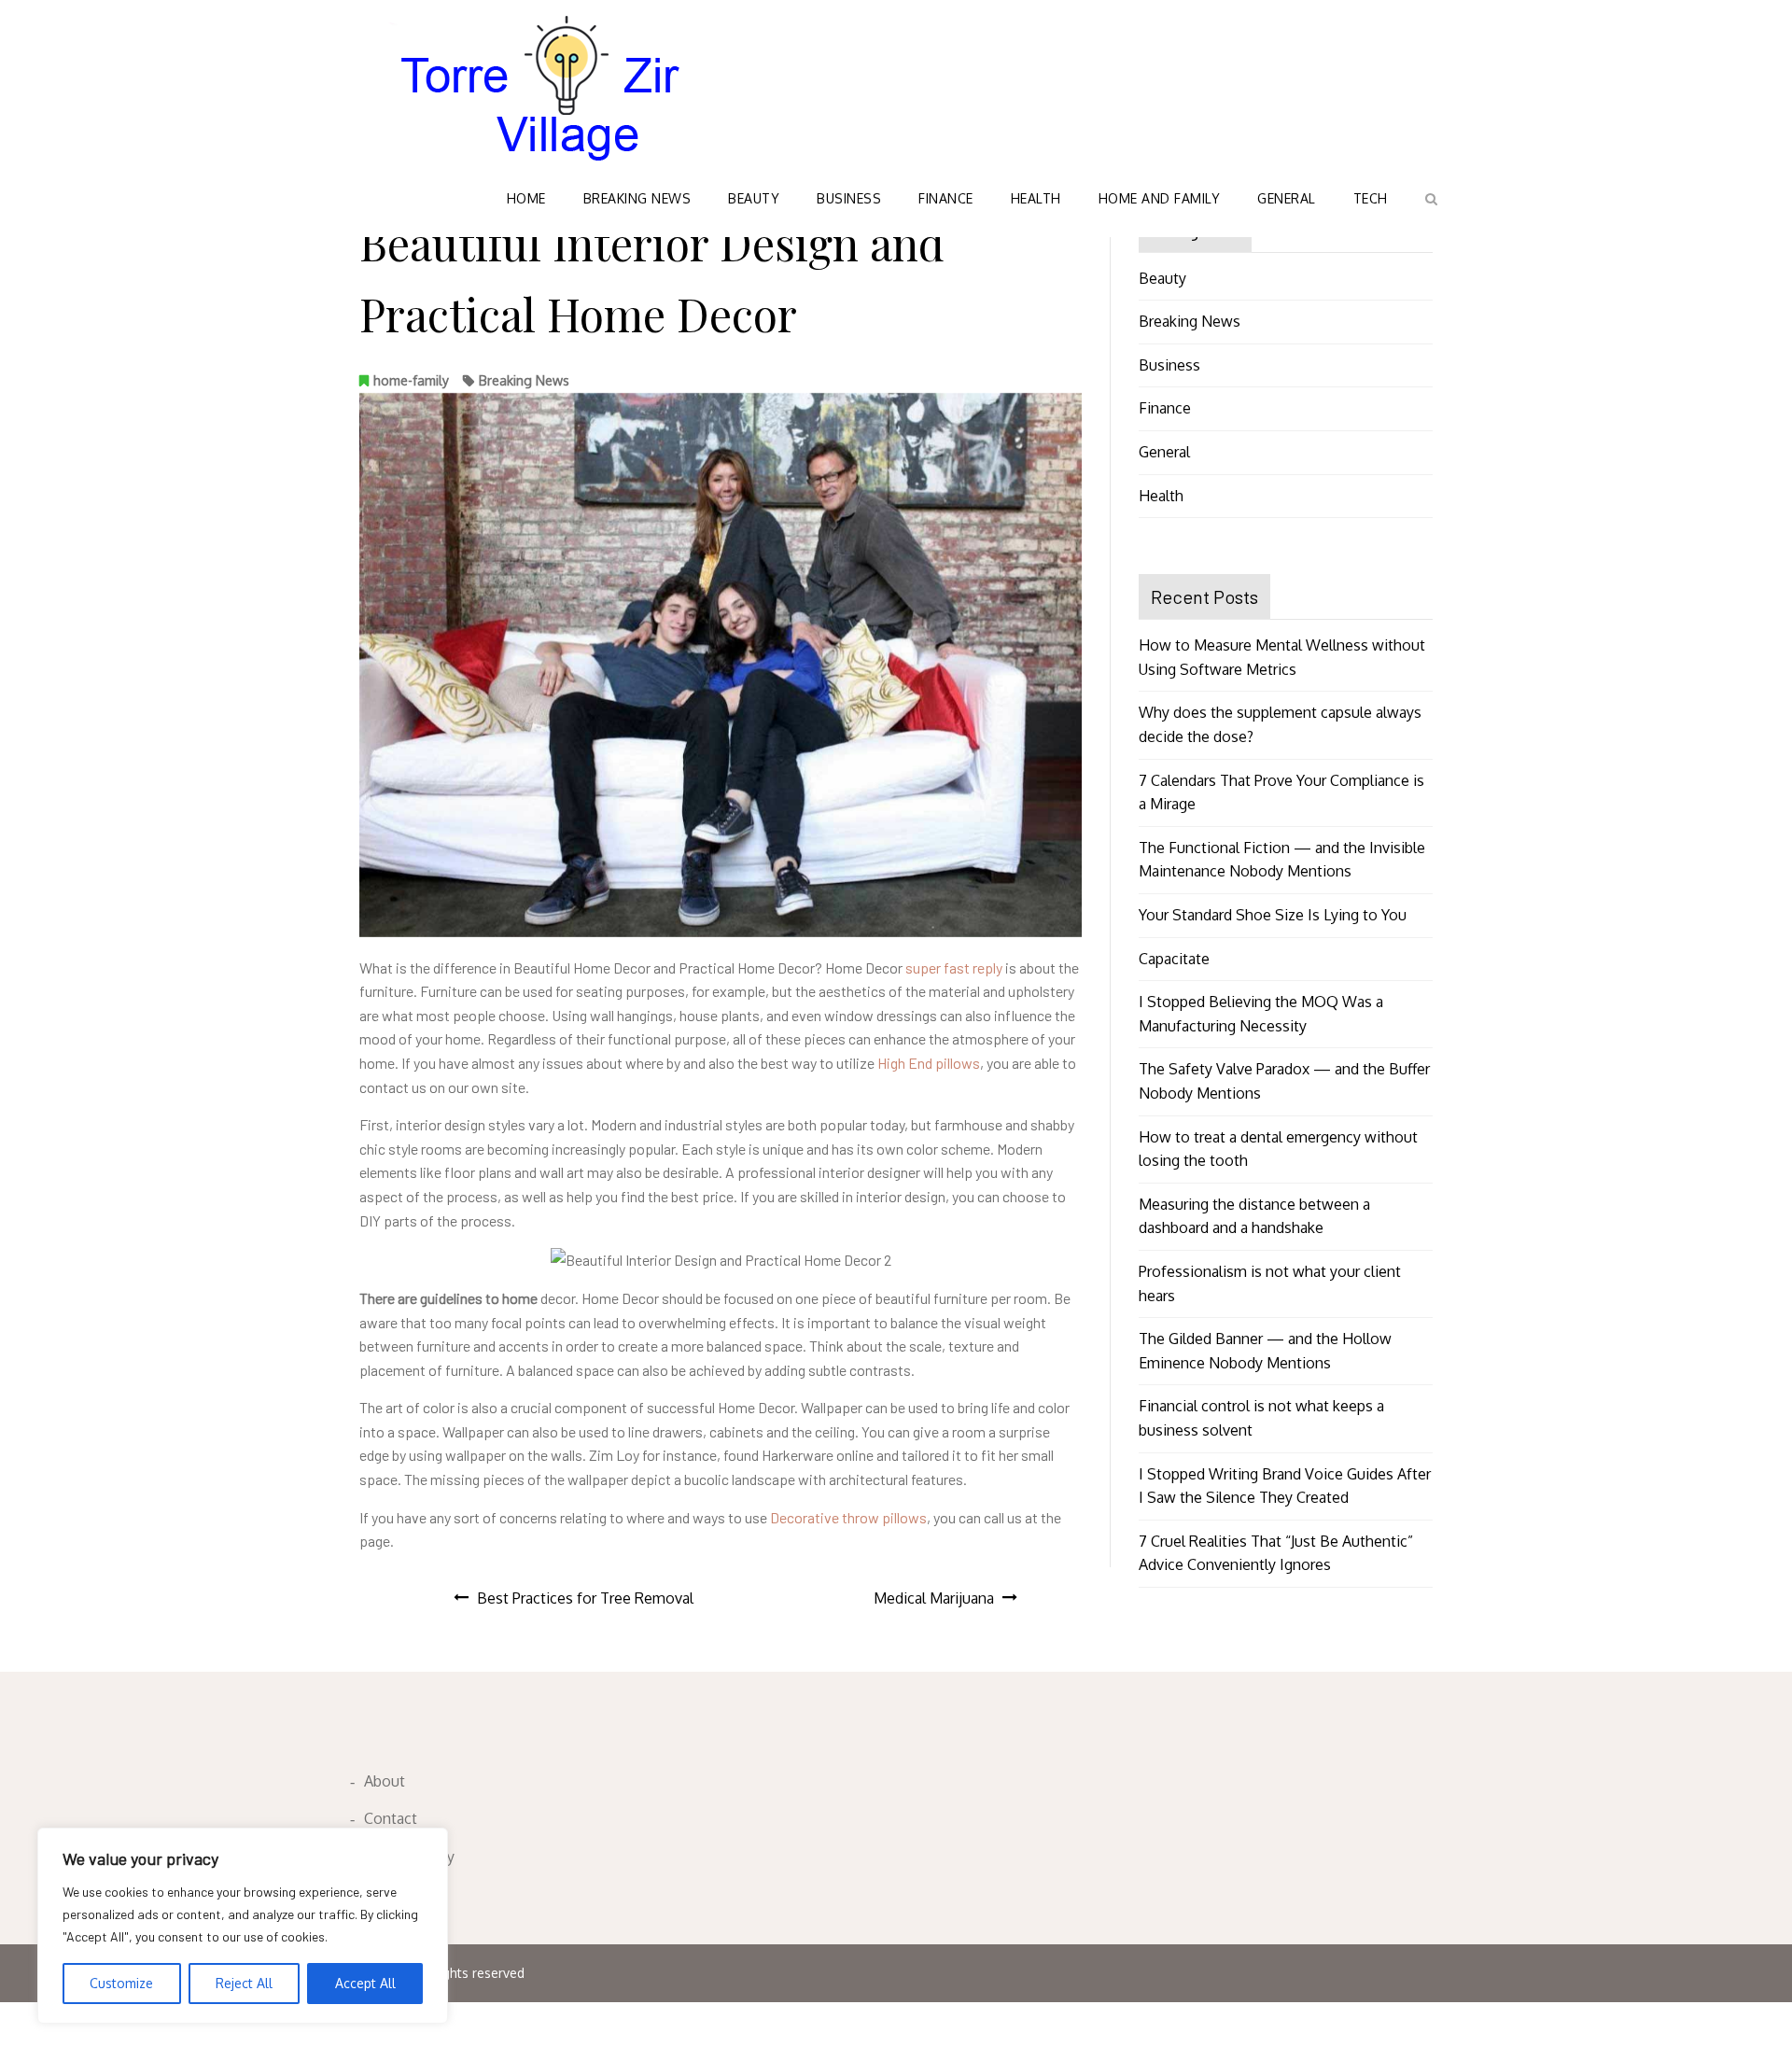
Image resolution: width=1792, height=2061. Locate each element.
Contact (391, 1818)
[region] (243, 1926)
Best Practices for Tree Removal (585, 1598)
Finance (946, 198)
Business (849, 198)
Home (526, 198)
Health (1036, 198)
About (385, 1781)
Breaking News (637, 198)
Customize (121, 1983)
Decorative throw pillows (848, 1517)
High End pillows (929, 1063)
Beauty (754, 198)
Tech (1371, 198)
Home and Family (1160, 198)
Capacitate (1174, 959)
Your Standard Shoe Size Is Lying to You (1273, 915)
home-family (411, 380)
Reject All (244, 1983)
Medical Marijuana (934, 1598)
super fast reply (954, 967)
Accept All (365, 1983)
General (1287, 198)
